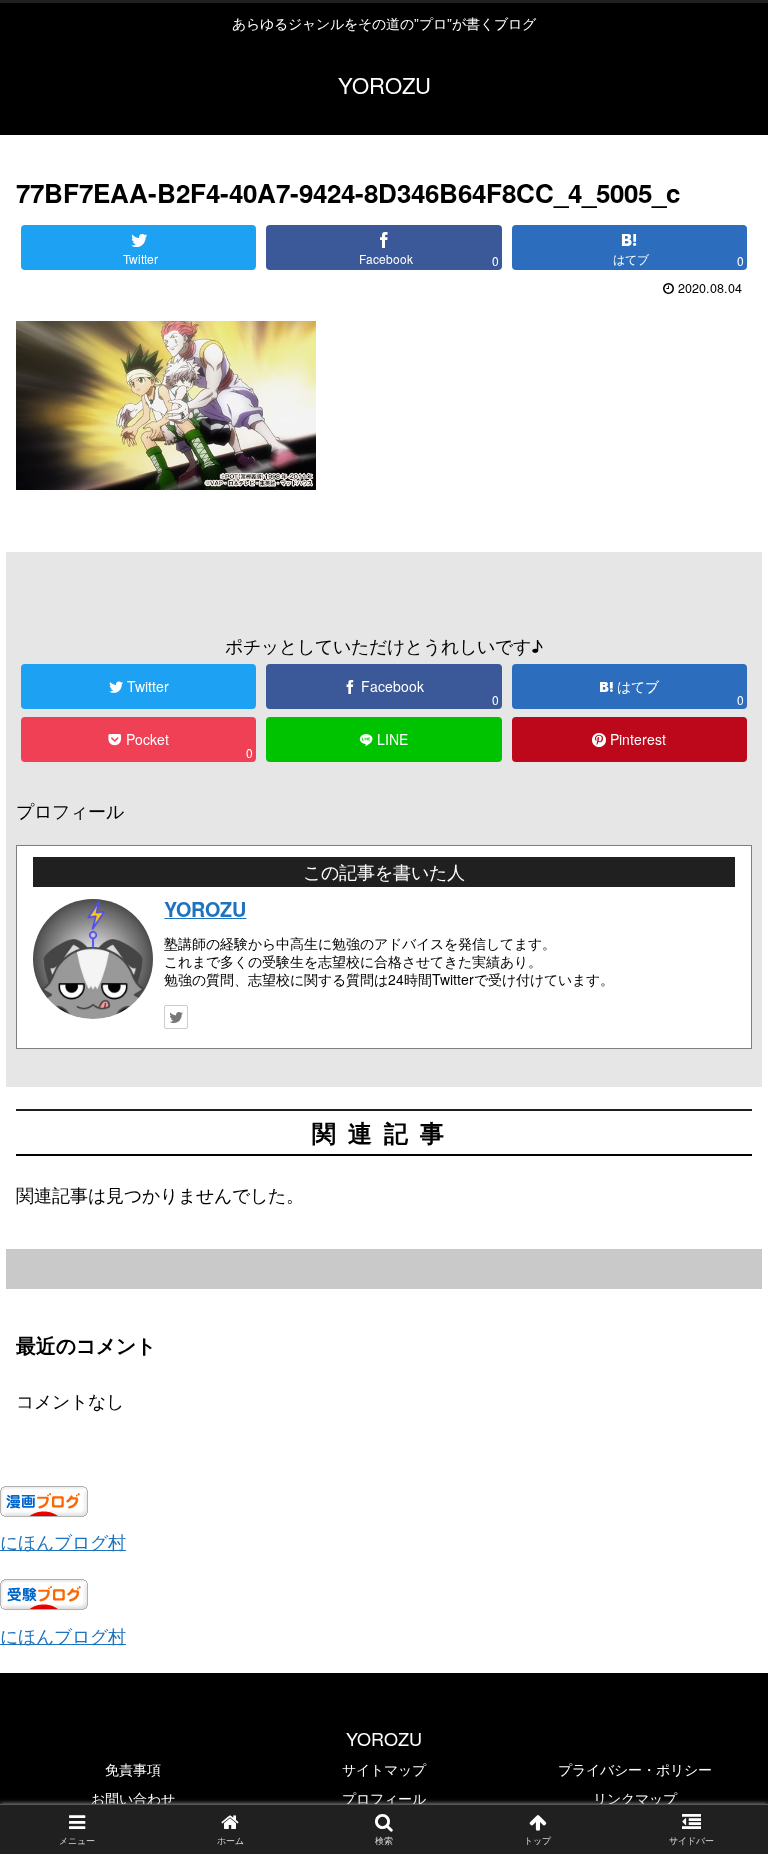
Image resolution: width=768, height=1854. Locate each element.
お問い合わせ (133, 1798)
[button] (709, 1718)
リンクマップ (635, 1798)
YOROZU (205, 909)
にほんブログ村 (63, 1541)
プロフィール (384, 1798)
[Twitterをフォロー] (176, 1017)
